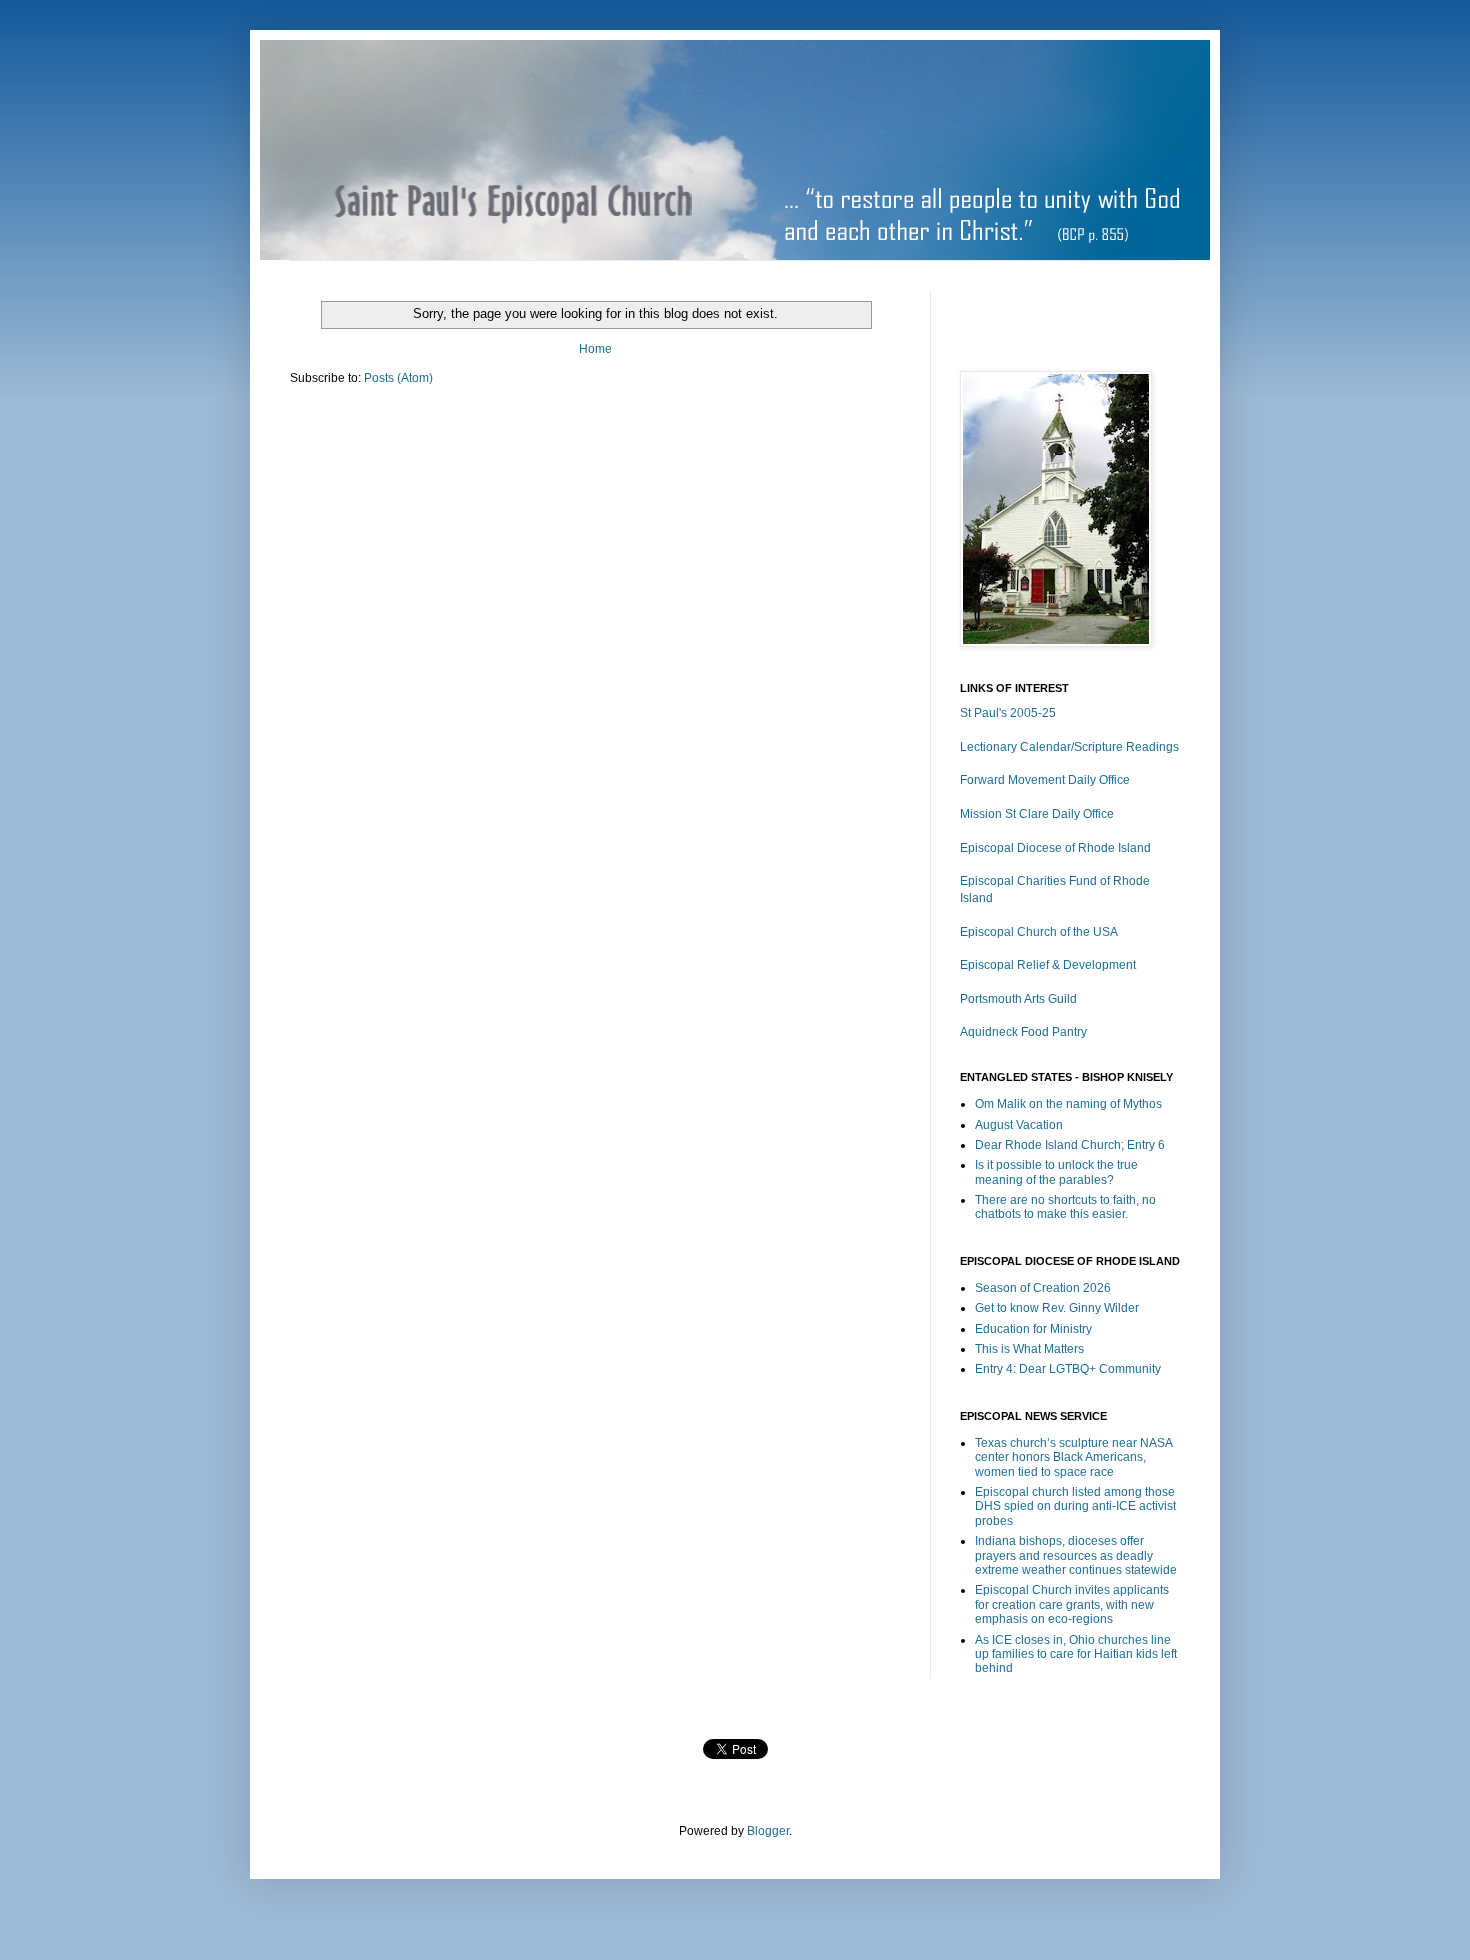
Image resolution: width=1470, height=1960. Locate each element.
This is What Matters (1029, 1349)
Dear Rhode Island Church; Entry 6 (1070, 1145)
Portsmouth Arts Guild (1018, 999)
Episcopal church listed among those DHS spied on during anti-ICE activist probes (1075, 1506)
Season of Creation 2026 (1043, 1288)
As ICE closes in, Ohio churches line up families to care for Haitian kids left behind (1076, 1654)
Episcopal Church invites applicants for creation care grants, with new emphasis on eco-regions (1072, 1604)
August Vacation (1019, 1125)
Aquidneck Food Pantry (1023, 1032)
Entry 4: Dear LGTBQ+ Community (1068, 1369)
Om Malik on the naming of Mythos (1068, 1104)
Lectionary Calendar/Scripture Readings (1069, 747)
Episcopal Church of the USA (1039, 932)
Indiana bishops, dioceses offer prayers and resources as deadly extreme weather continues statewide (1076, 1555)
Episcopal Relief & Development (1048, 965)
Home (595, 349)
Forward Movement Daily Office (1045, 780)
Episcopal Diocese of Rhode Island (1055, 848)
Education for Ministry (1033, 1329)
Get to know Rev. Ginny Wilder (1057, 1308)
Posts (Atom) (398, 378)
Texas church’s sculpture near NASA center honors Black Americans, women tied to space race (1073, 1457)
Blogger (768, 1831)
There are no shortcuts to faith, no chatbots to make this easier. (1065, 1207)
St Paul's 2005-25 (1008, 713)
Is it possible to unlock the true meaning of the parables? (1056, 1172)
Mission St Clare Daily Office (1037, 814)
